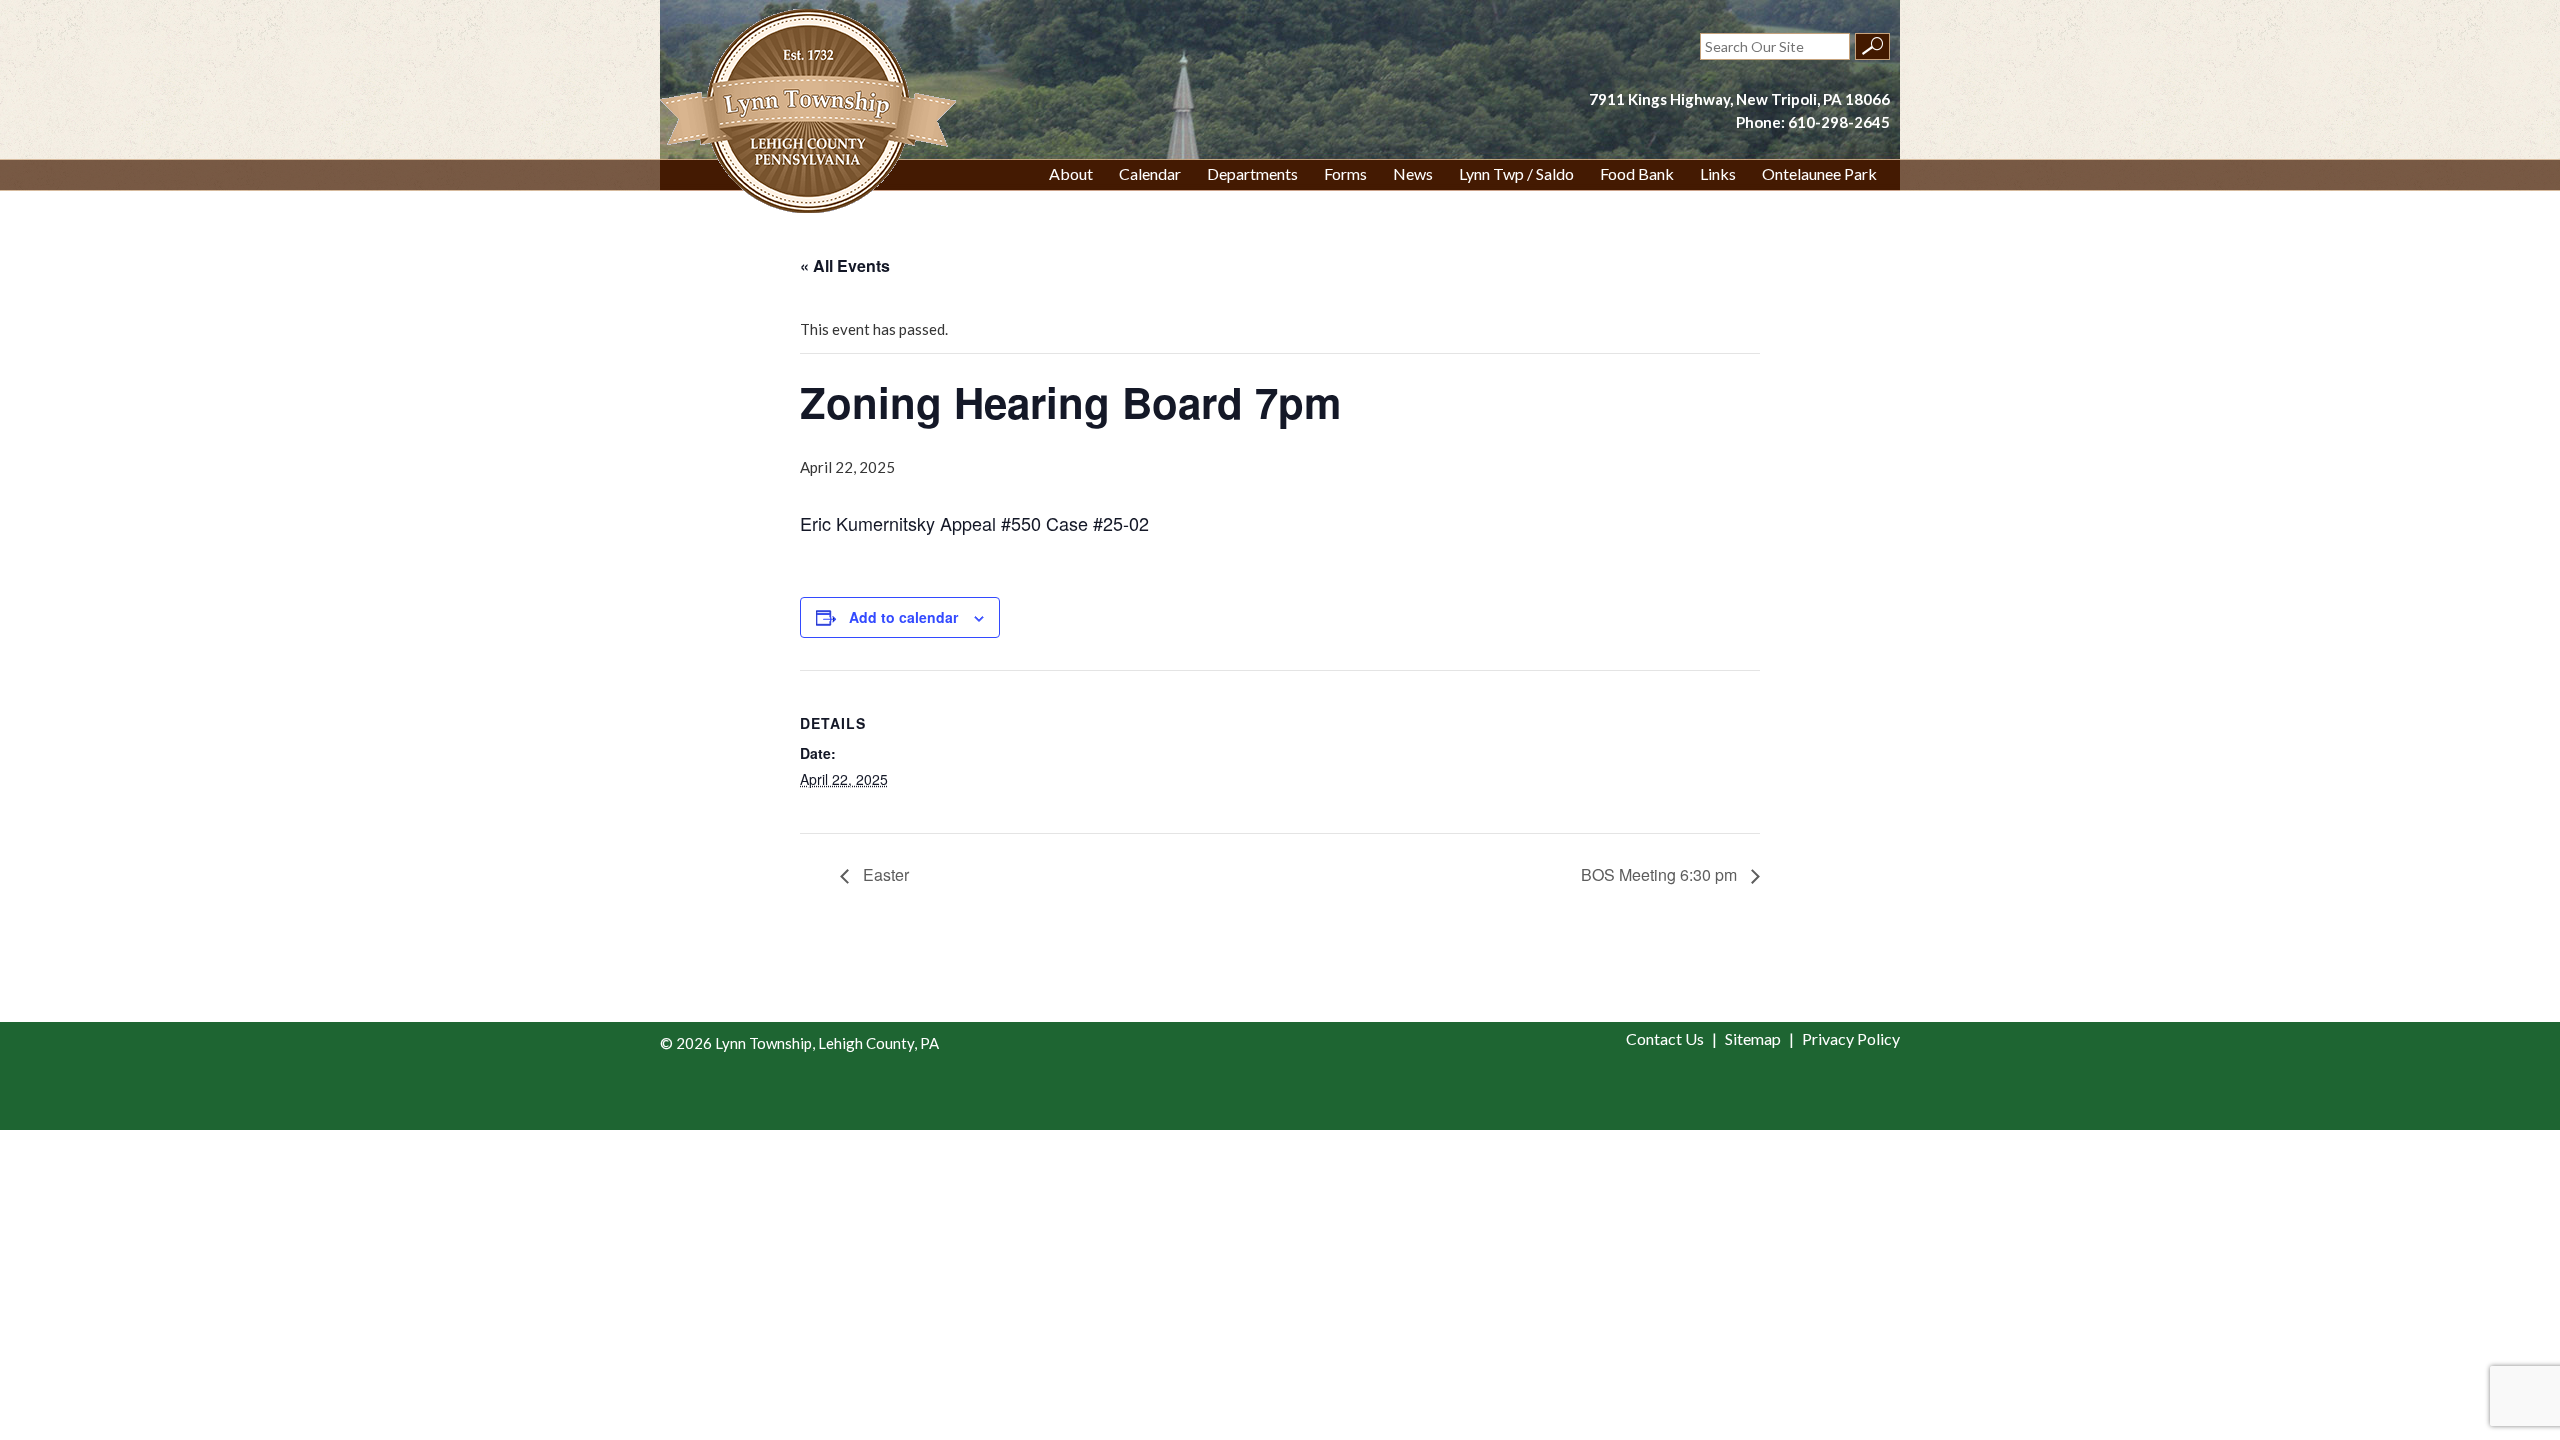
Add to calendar (903, 617)
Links (1718, 173)
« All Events (845, 265)
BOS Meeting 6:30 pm (1661, 874)
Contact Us (1665, 1038)
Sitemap (1753, 1038)
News (1413, 173)
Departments (1252, 173)
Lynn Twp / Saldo (1516, 173)
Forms (1345, 173)
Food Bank (1637, 173)
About (1071, 173)
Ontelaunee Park (1819, 173)
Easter (884, 874)
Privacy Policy (1851, 1038)
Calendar (1150, 173)
